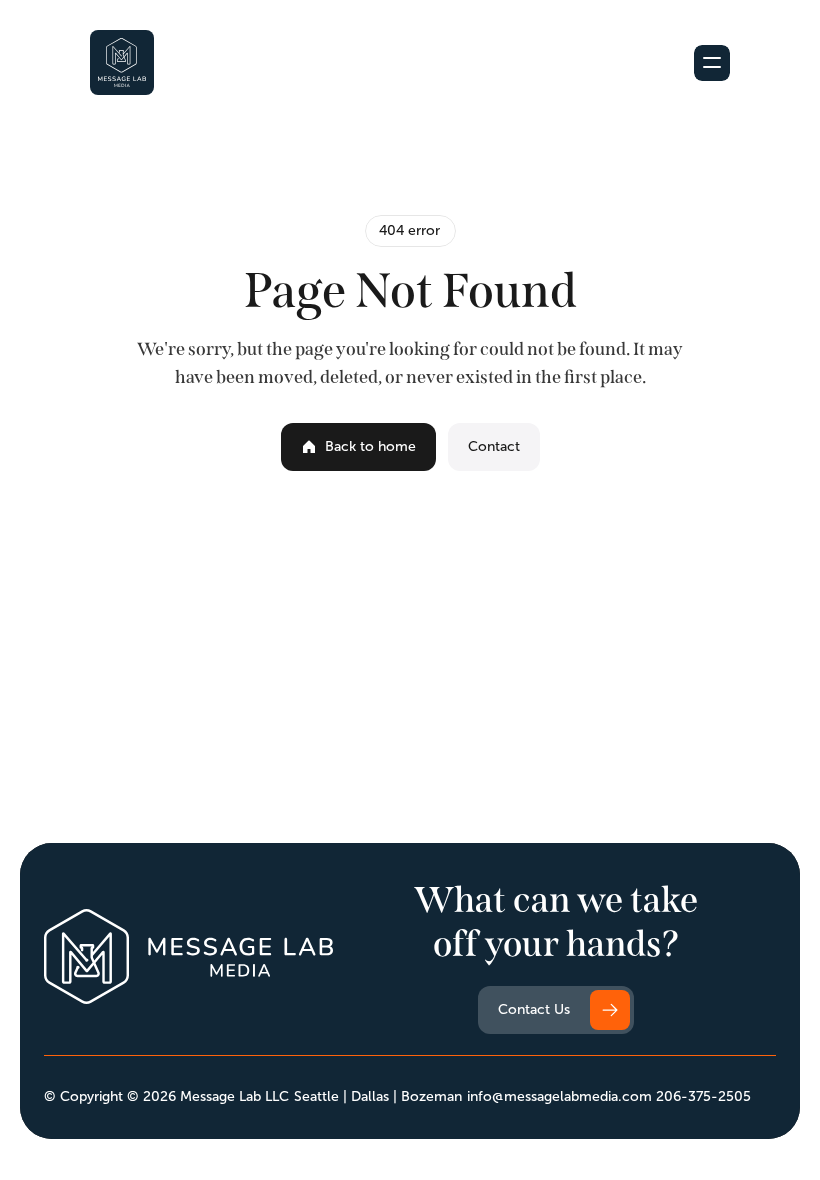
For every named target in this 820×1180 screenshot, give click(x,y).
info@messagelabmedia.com (559, 1096)
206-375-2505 (703, 1096)
